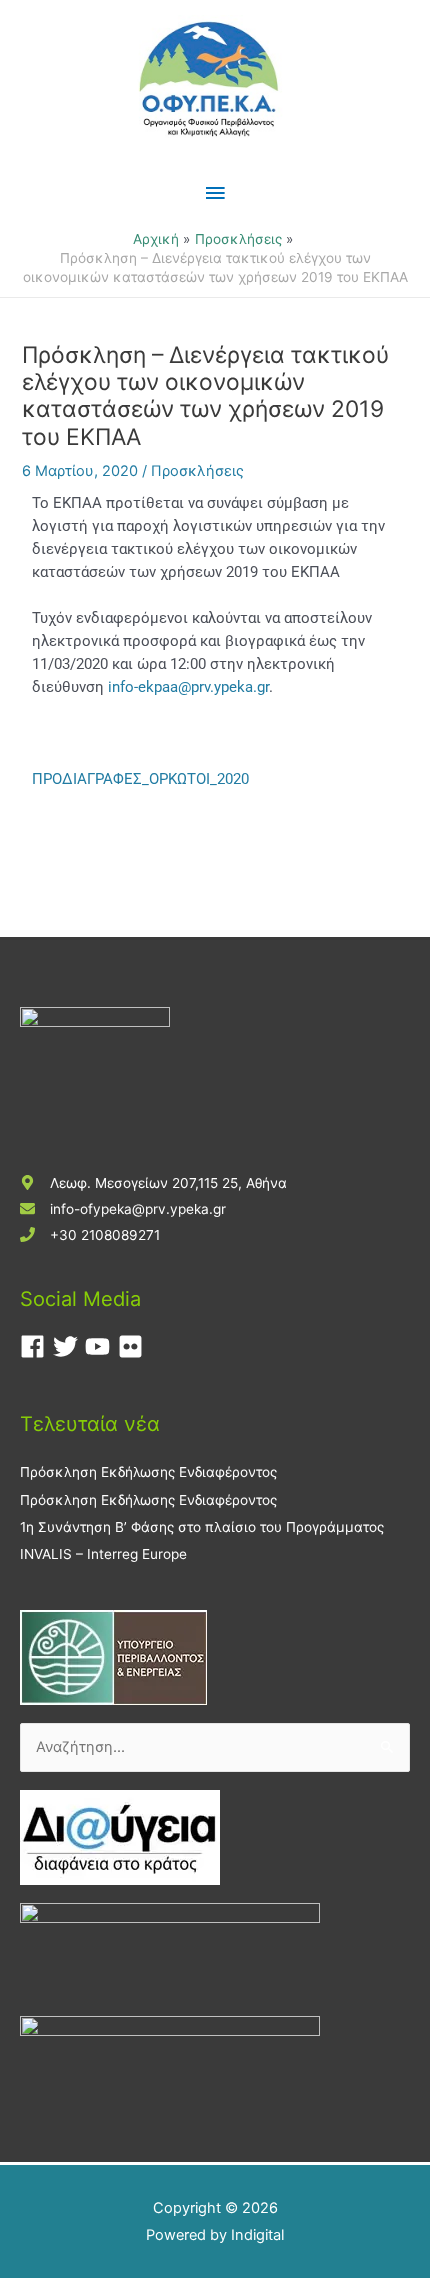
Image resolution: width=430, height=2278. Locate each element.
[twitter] (69, 1346)
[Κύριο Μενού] (215, 193)
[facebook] (36, 1346)
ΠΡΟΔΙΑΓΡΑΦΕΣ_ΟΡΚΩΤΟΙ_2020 (140, 779)
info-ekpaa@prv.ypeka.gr (188, 687)
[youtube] (101, 1346)
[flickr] (134, 1346)
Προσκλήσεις (197, 471)
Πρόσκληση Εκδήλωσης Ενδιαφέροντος (148, 1472)
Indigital (257, 2235)
